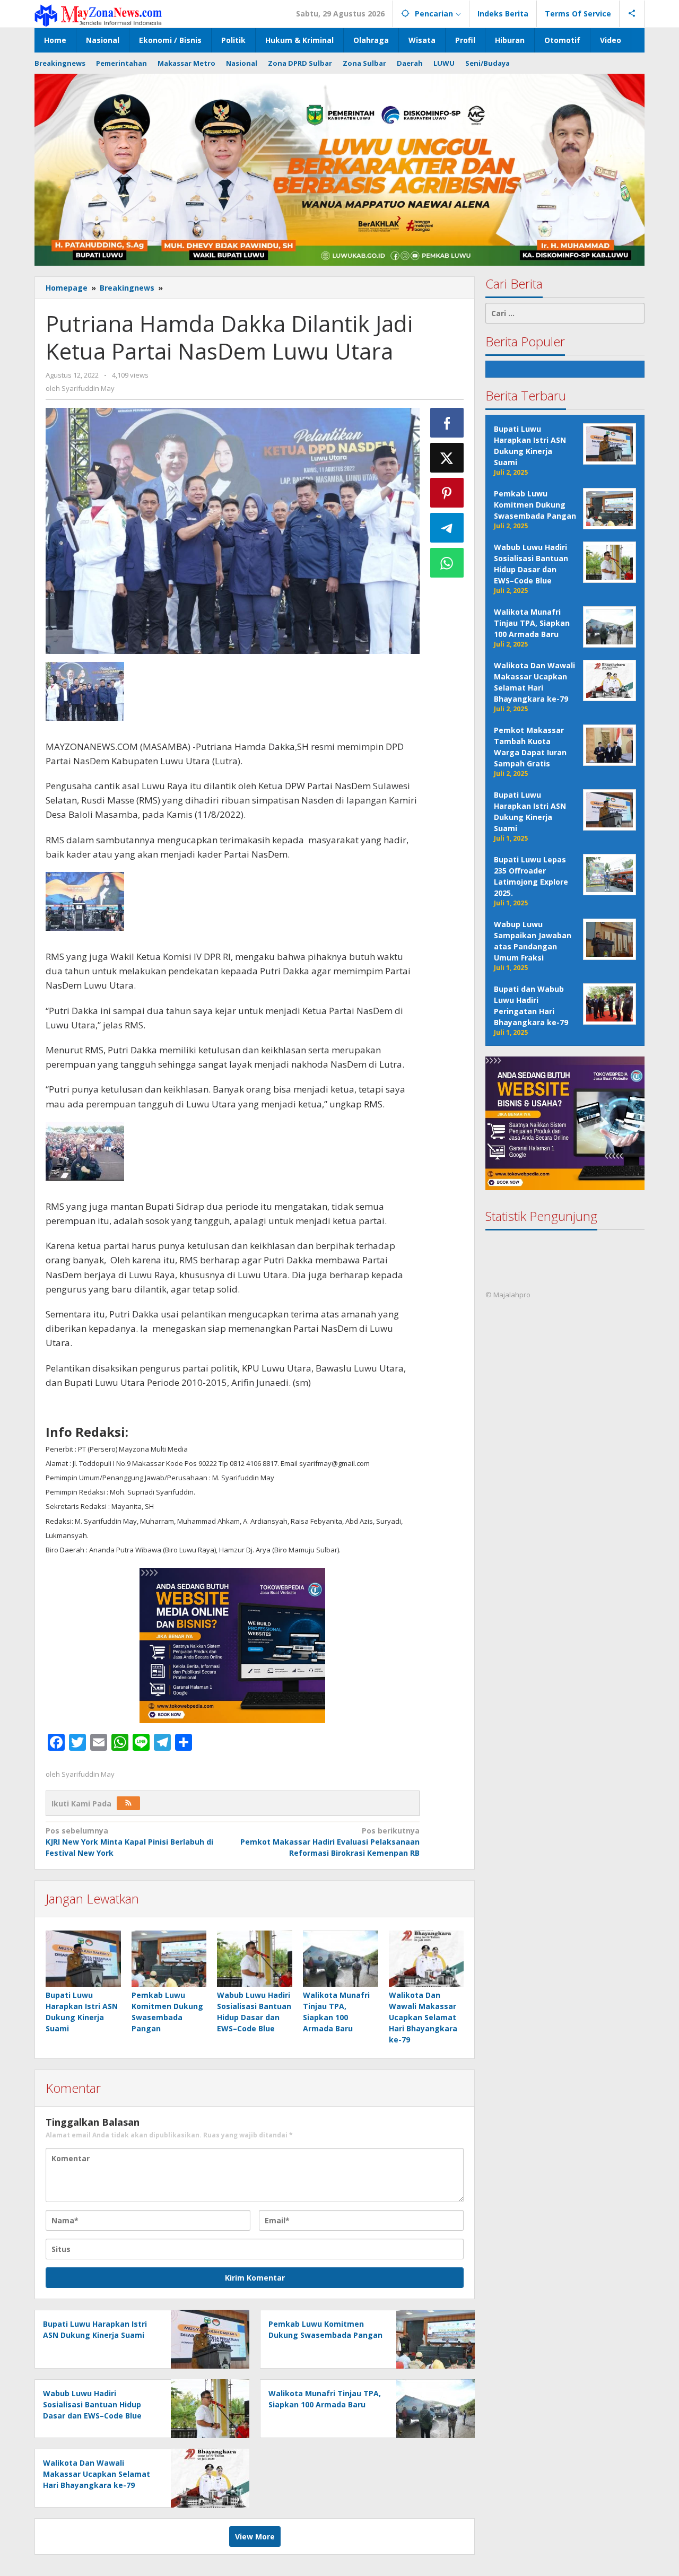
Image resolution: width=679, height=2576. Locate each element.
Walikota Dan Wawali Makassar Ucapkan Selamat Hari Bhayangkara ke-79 (423, 2017)
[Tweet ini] (447, 458)
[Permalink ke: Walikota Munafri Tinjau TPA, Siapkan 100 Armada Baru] (341, 1959)
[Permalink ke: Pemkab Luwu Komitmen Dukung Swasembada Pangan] (169, 1959)
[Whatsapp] (447, 563)
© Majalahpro (508, 1295)
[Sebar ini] (447, 423)
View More (255, 2536)
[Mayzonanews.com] (98, 15)
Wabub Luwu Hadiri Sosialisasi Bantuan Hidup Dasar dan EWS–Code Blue (92, 2404)
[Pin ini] (447, 493)
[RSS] (128, 1803)
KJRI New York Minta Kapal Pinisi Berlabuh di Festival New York (129, 1842)
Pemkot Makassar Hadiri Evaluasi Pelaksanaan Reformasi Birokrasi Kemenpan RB (330, 1842)
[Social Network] (632, 14)
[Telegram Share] (447, 528)
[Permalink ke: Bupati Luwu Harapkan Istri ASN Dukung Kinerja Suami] (83, 1959)
